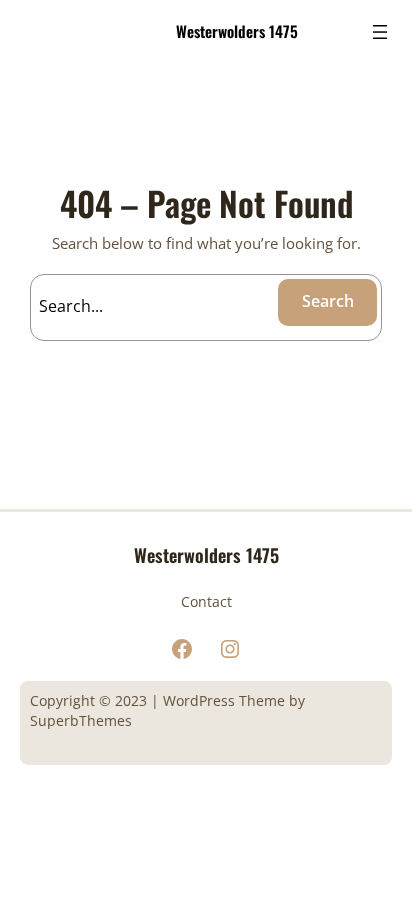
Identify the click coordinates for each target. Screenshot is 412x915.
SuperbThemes (81, 720)
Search (328, 301)
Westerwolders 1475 (237, 31)
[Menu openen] (380, 32)
